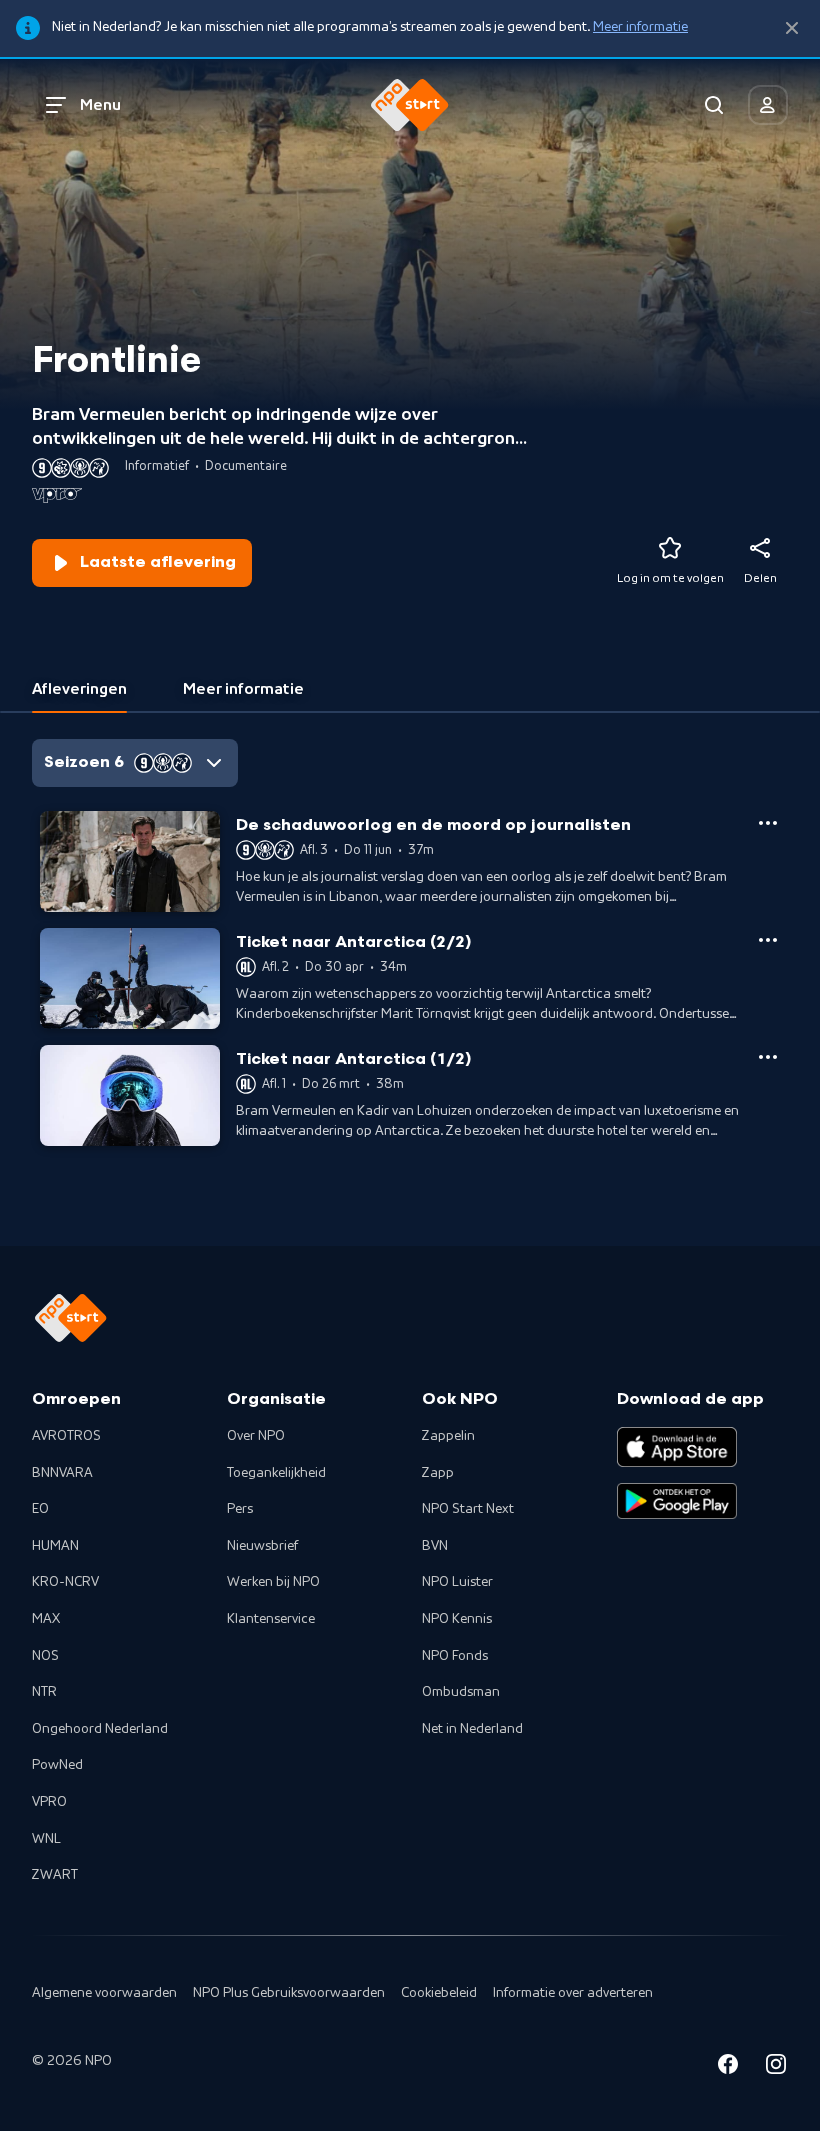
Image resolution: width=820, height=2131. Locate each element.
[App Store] (677, 1447)
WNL (46, 1839)
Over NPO (256, 1436)
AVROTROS (66, 1436)
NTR (44, 1692)
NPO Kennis (457, 1619)
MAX (46, 1619)
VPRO (49, 1802)
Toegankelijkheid (276, 1473)
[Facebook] (728, 2067)
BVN (435, 1546)
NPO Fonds (455, 1656)
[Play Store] (677, 1501)
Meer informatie (640, 27)
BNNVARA (62, 1473)
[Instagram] (776, 2067)
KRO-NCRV (65, 1582)
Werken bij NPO (273, 1582)
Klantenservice (271, 1619)
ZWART (55, 1875)
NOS (45, 1656)
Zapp (438, 1473)
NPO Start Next (468, 1509)
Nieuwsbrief (262, 1546)
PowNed (57, 1765)
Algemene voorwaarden (104, 1993)
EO (40, 1509)
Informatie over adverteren (573, 1993)
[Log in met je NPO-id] (768, 105)
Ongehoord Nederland (100, 1729)
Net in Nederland (472, 1729)
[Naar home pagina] (410, 105)
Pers (240, 1509)
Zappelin (448, 1436)
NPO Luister (457, 1582)
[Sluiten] (792, 28)
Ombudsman (461, 1692)
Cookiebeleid (439, 1993)
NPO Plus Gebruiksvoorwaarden (289, 1993)
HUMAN (55, 1546)
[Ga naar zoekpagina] (714, 105)
